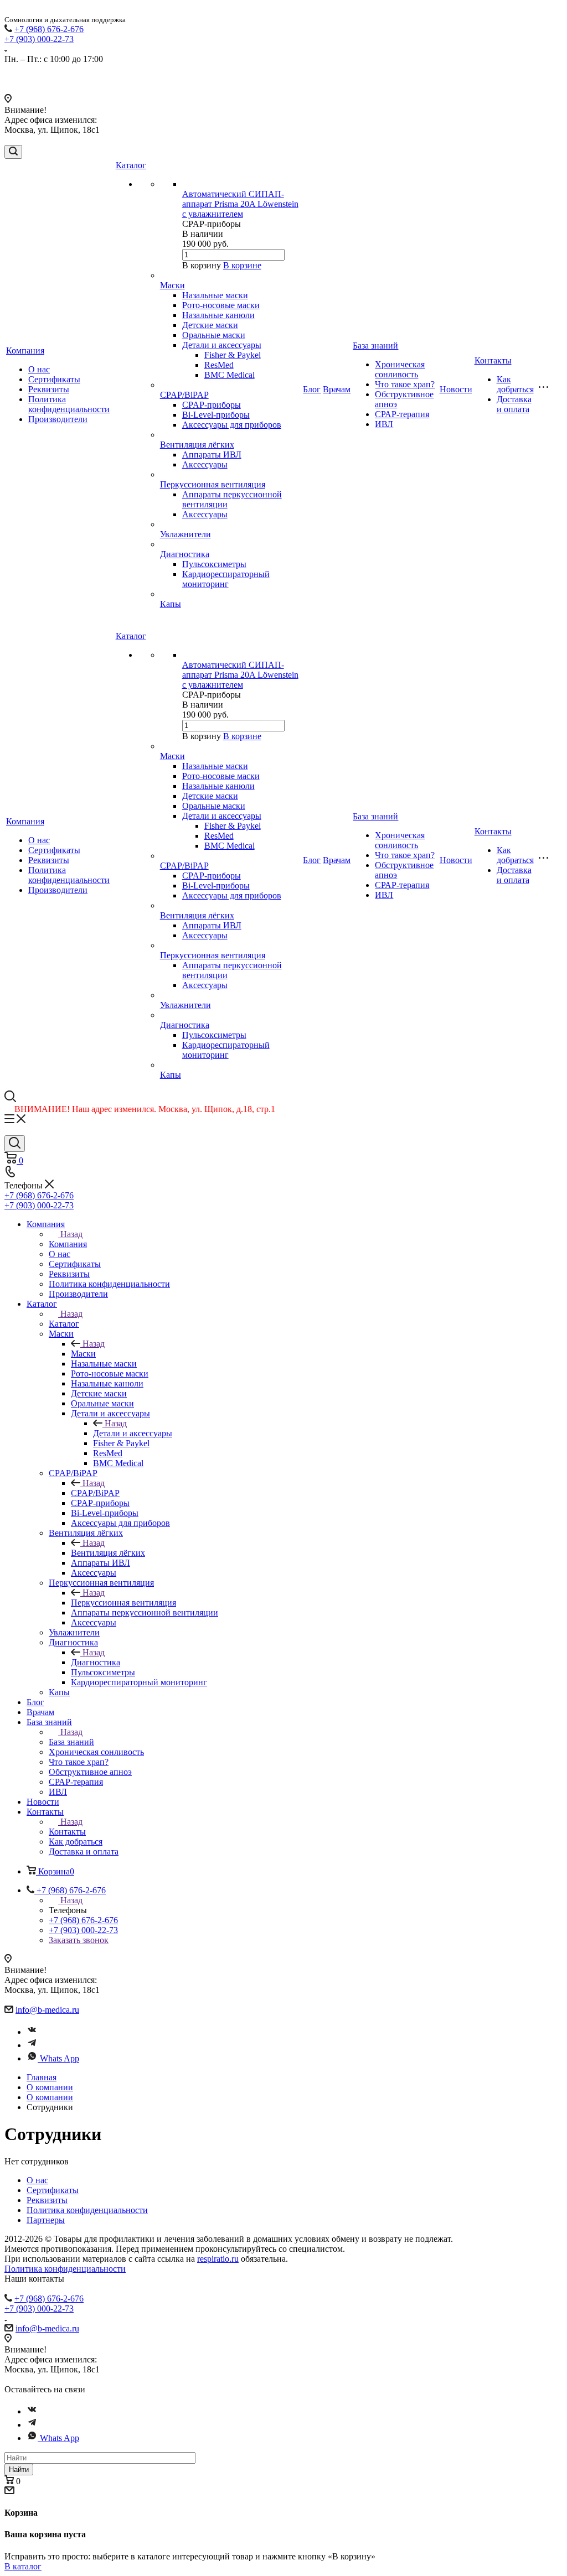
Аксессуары (205, 464)
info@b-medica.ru (47, 2010)
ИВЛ (384, 424)
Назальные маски (215, 295)
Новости (456, 389)
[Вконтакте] (32, 2032)
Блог (312, 389)
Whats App (60, 2058)
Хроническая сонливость (400, 369)
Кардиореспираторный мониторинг (226, 579)
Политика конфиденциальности (69, 404)
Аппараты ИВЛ (212, 455)
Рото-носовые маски (221, 305)
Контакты (493, 360)
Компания (25, 350)
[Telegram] (32, 2045)
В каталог (23, 2566)
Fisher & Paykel (233, 355)
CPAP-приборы (212, 405)
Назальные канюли (218, 315)
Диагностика (185, 554)
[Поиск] (13, 152)
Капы (171, 604)
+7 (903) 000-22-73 (39, 39)
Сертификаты (54, 379)
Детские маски (210, 325)
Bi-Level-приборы (216, 415)
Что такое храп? (405, 384)
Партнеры (46, 2220)
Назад (71, 1234)
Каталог (131, 165)
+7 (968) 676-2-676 (49, 29)
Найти (19, 2469)
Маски (172, 285)
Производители (58, 419)
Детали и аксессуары (222, 345)
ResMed (219, 365)
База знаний (375, 346)
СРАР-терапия (402, 414)
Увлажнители (185, 534)
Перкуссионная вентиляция (213, 484)
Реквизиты (49, 389)
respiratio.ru (218, 2259)
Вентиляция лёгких (197, 445)
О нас (39, 369)
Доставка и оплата (514, 404)
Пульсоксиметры (214, 564)
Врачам (337, 389)
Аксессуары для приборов (232, 425)
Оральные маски (214, 335)
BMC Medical (230, 375)
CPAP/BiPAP (184, 395)
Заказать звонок (79, 1940)
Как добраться (515, 384)
